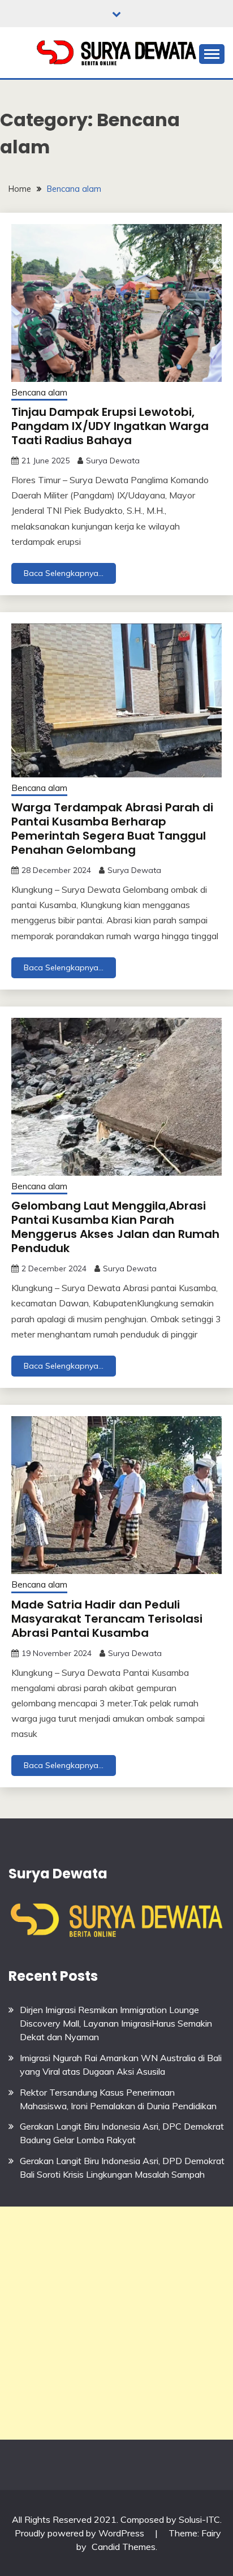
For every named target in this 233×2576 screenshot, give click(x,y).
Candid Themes (124, 2547)
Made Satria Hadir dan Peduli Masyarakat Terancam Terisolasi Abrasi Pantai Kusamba (107, 1619)
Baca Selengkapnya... (64, 573)
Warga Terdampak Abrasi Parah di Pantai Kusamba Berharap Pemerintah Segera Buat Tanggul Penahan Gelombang (112, 829)
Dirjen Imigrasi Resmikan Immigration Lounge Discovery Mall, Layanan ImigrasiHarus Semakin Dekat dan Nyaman (116, 2023)
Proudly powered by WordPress (81, 2533)
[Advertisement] (116, 2323)
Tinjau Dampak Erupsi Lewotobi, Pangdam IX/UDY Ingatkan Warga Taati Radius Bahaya (110, 426)
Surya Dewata (113, 461)
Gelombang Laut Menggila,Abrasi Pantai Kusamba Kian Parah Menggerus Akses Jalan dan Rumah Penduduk (115, 1227)
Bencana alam (39, 392)
